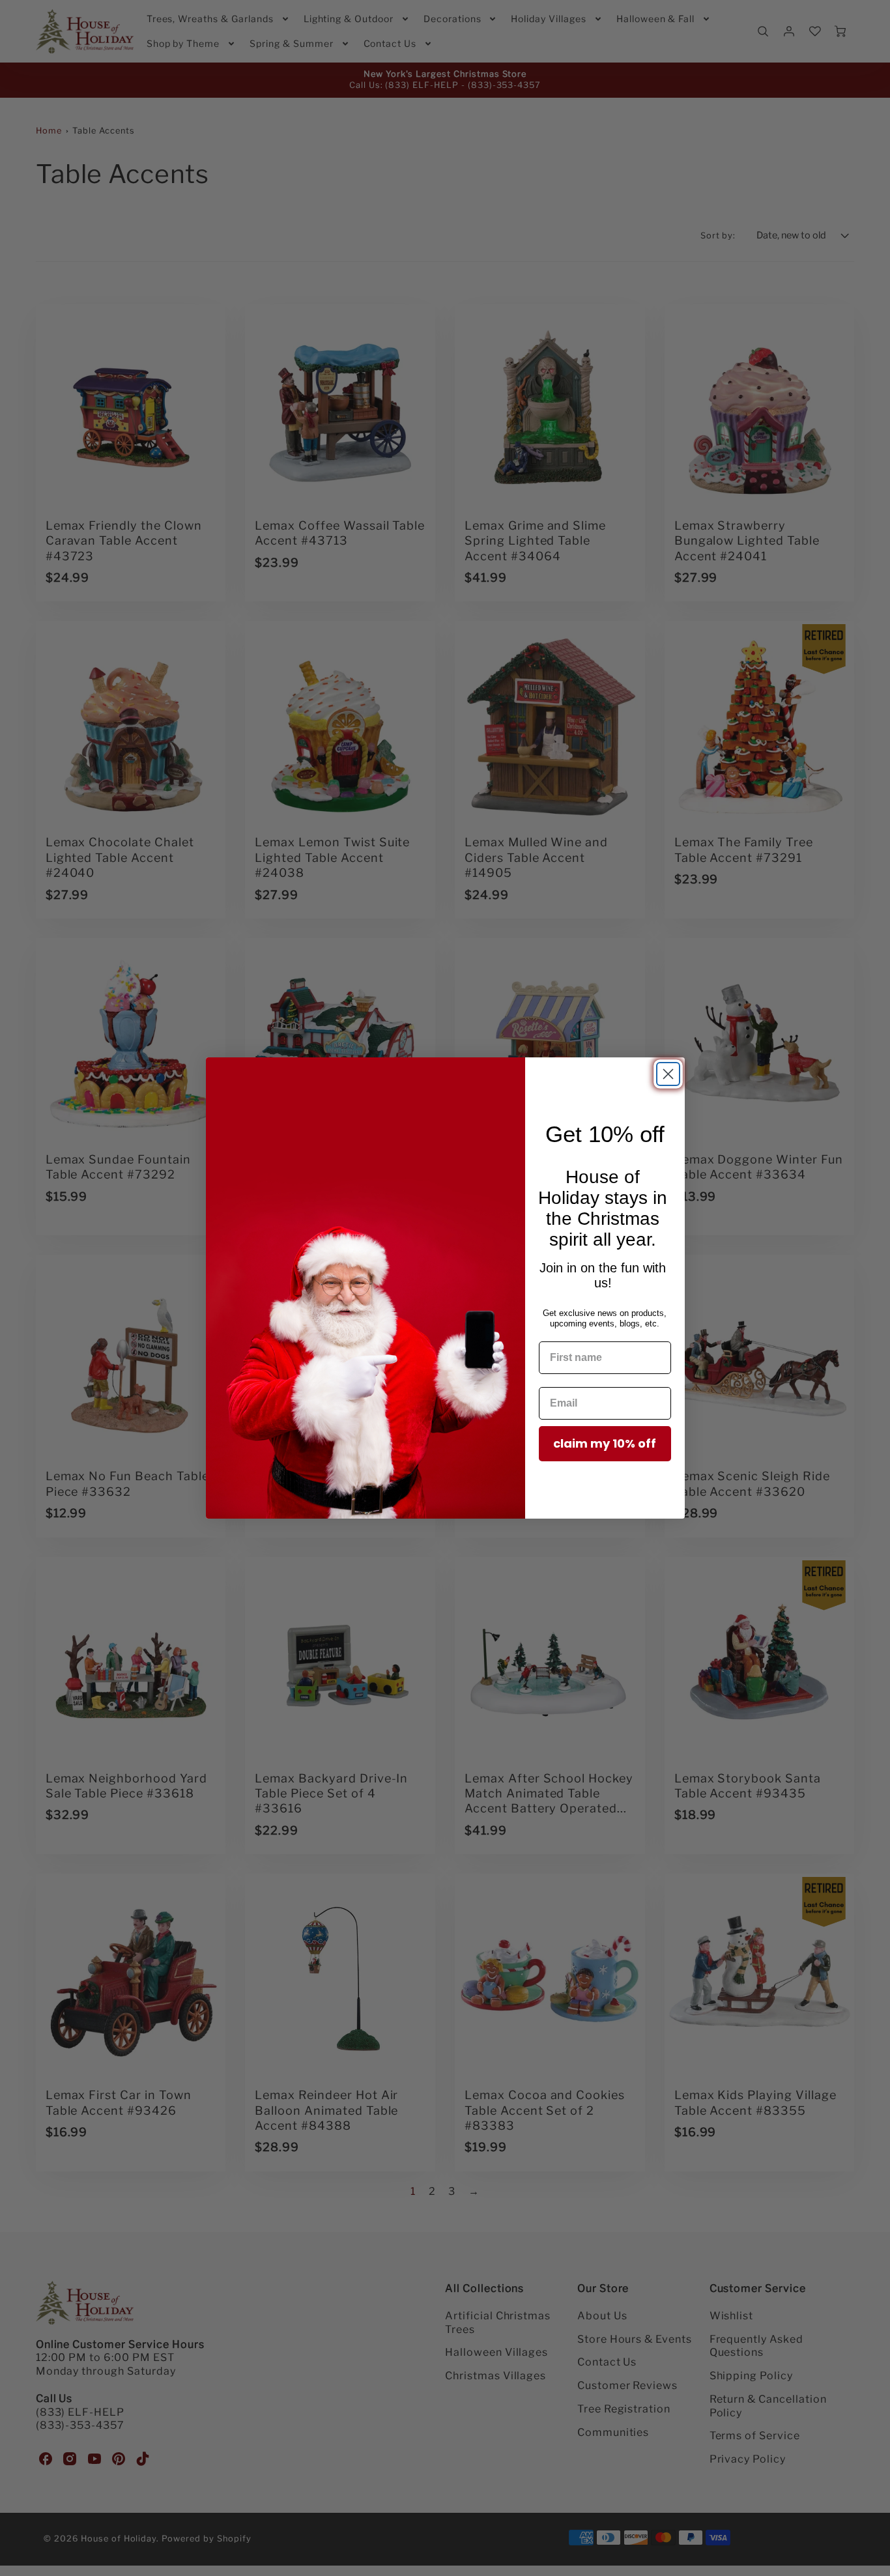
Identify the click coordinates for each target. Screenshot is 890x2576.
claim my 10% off (605, 1443)
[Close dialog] (668, 1074)
